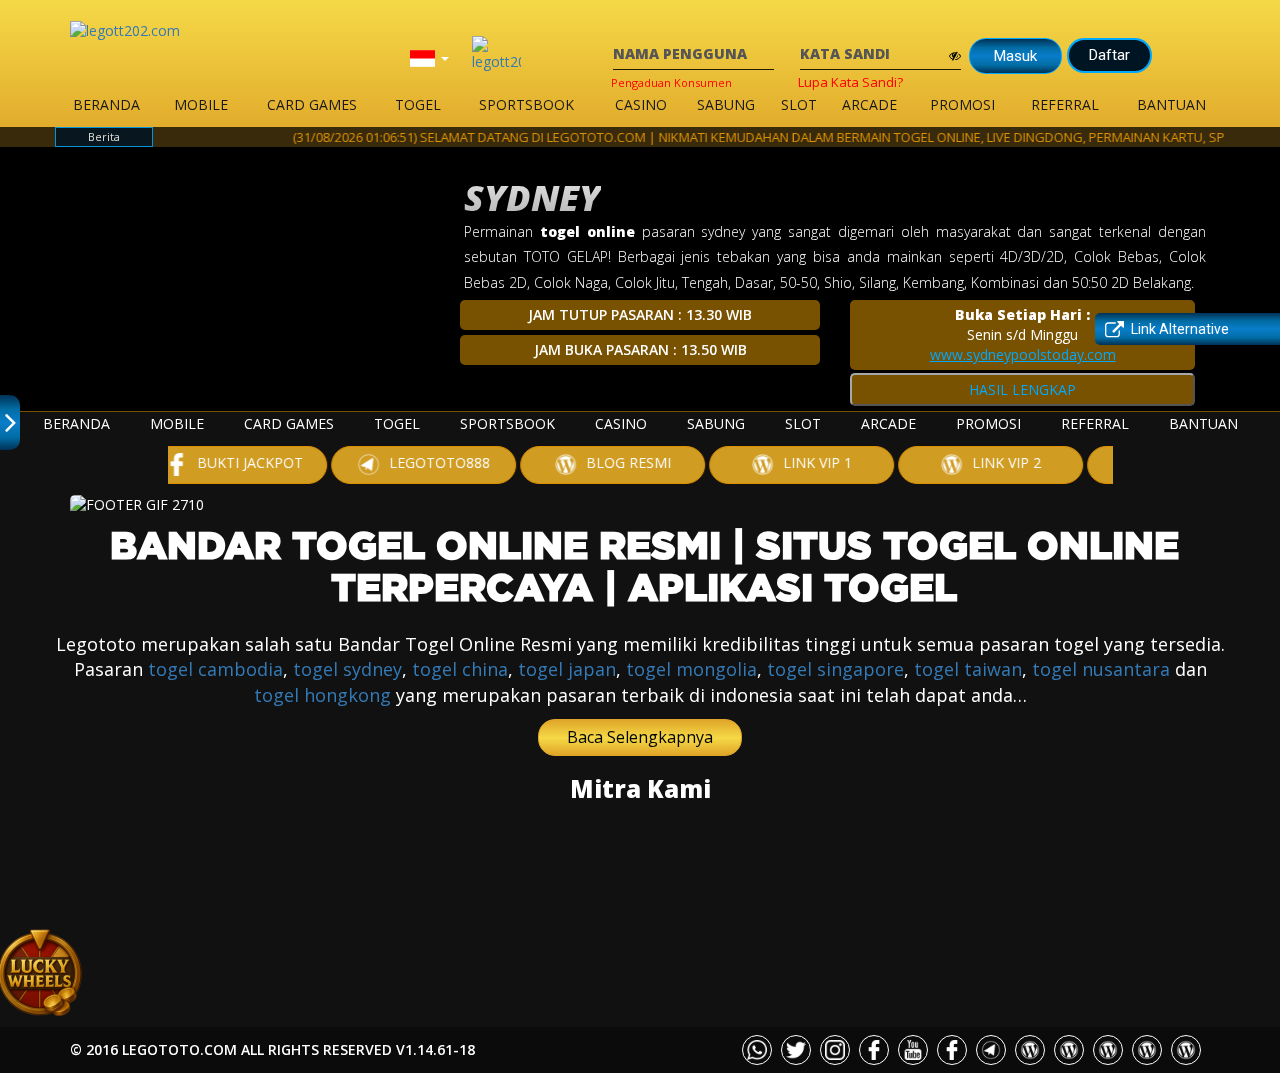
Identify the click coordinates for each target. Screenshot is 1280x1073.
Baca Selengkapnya (640, 737)
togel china (460, 669)
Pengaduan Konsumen (671, 82)
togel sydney (347, 669)
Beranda (106, 104)
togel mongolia (691, 669)
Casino (641, 104)
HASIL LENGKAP (1022, 389)
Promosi (962, 104)
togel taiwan (968, 669)
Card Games (312, 104)
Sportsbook (526, 104)
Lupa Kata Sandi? (850, 82)
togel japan (567, 669)
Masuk (1015, 56)
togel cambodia (215, 669)
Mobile (201, 104)
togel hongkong (322, 695)
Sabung (726, 104)
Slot (799, 104)
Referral (1065, 104)
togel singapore (835, 669)
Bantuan (1171, 104)
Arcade (869, 104)
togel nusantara (1101, 669)
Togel (418, 104)
